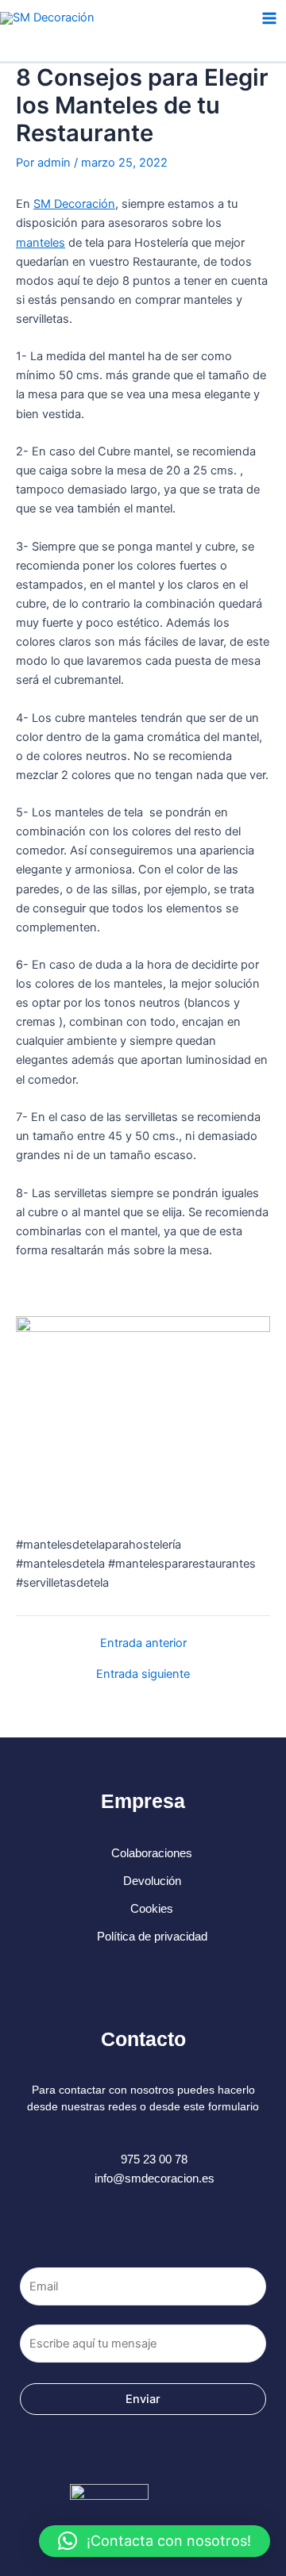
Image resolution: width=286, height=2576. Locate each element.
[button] (155, 2541)
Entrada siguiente (143, 1674)
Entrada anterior (143, 1643)
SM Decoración (74, 204)
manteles (41, 243)
